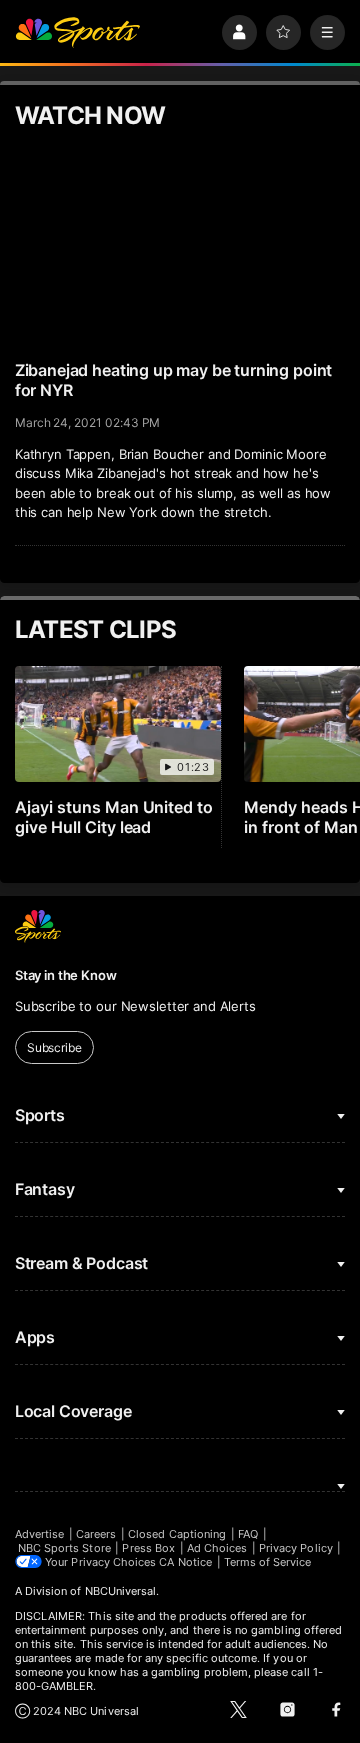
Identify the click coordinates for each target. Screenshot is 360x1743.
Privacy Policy (296, 1548)
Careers (96, 1534)
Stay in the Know (66, 975)
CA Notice (185, 1562)
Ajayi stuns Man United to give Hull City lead (114, 817)
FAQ (248, 1534)
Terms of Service (268, 1562)
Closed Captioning (177, 1534)
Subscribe (54, 1047)
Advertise (40, 1534)
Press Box (148, 1548)
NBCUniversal (121, 1591)
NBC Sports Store (64, 1548)
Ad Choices (217, 1548)
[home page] (78, 32)
